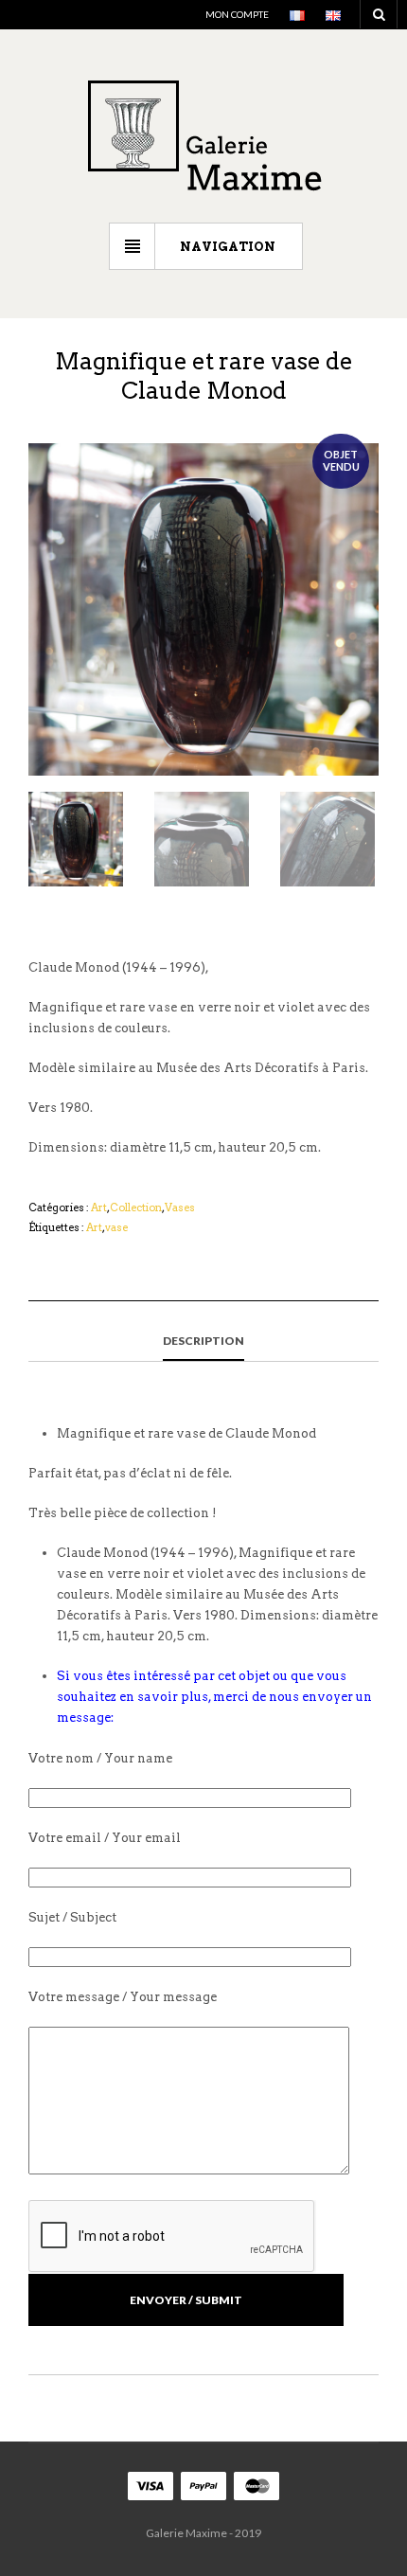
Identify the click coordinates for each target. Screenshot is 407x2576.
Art (99, 1207)
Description (203, 1341)
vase (116, 1227)
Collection (136, 1207)
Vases (180, 1207)
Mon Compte (237, 14)
